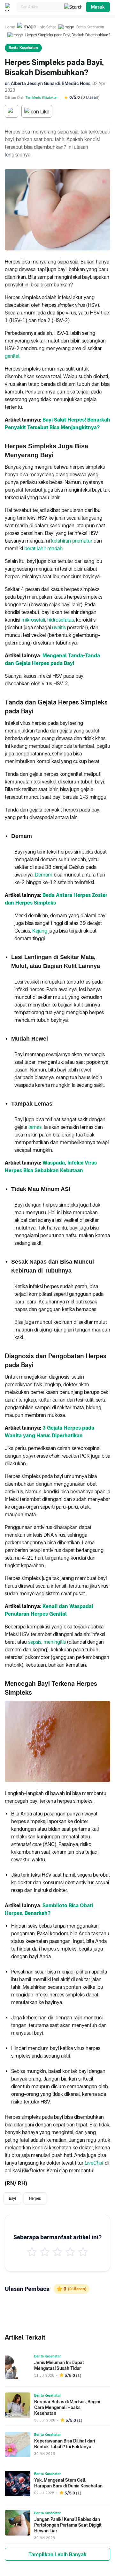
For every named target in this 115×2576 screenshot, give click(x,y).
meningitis (55, 1642)
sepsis (35, 1642)
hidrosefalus (61, 620)
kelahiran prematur (72, 541)
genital (12, 356)
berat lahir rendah (43, 548)
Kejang (40, 931)
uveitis (59, 628)
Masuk (98, 7)
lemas (35, 1127)
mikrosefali (33, 620)
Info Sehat (47, 27)
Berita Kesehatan (90, 27)
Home (10, 27)
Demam (44, 875)
